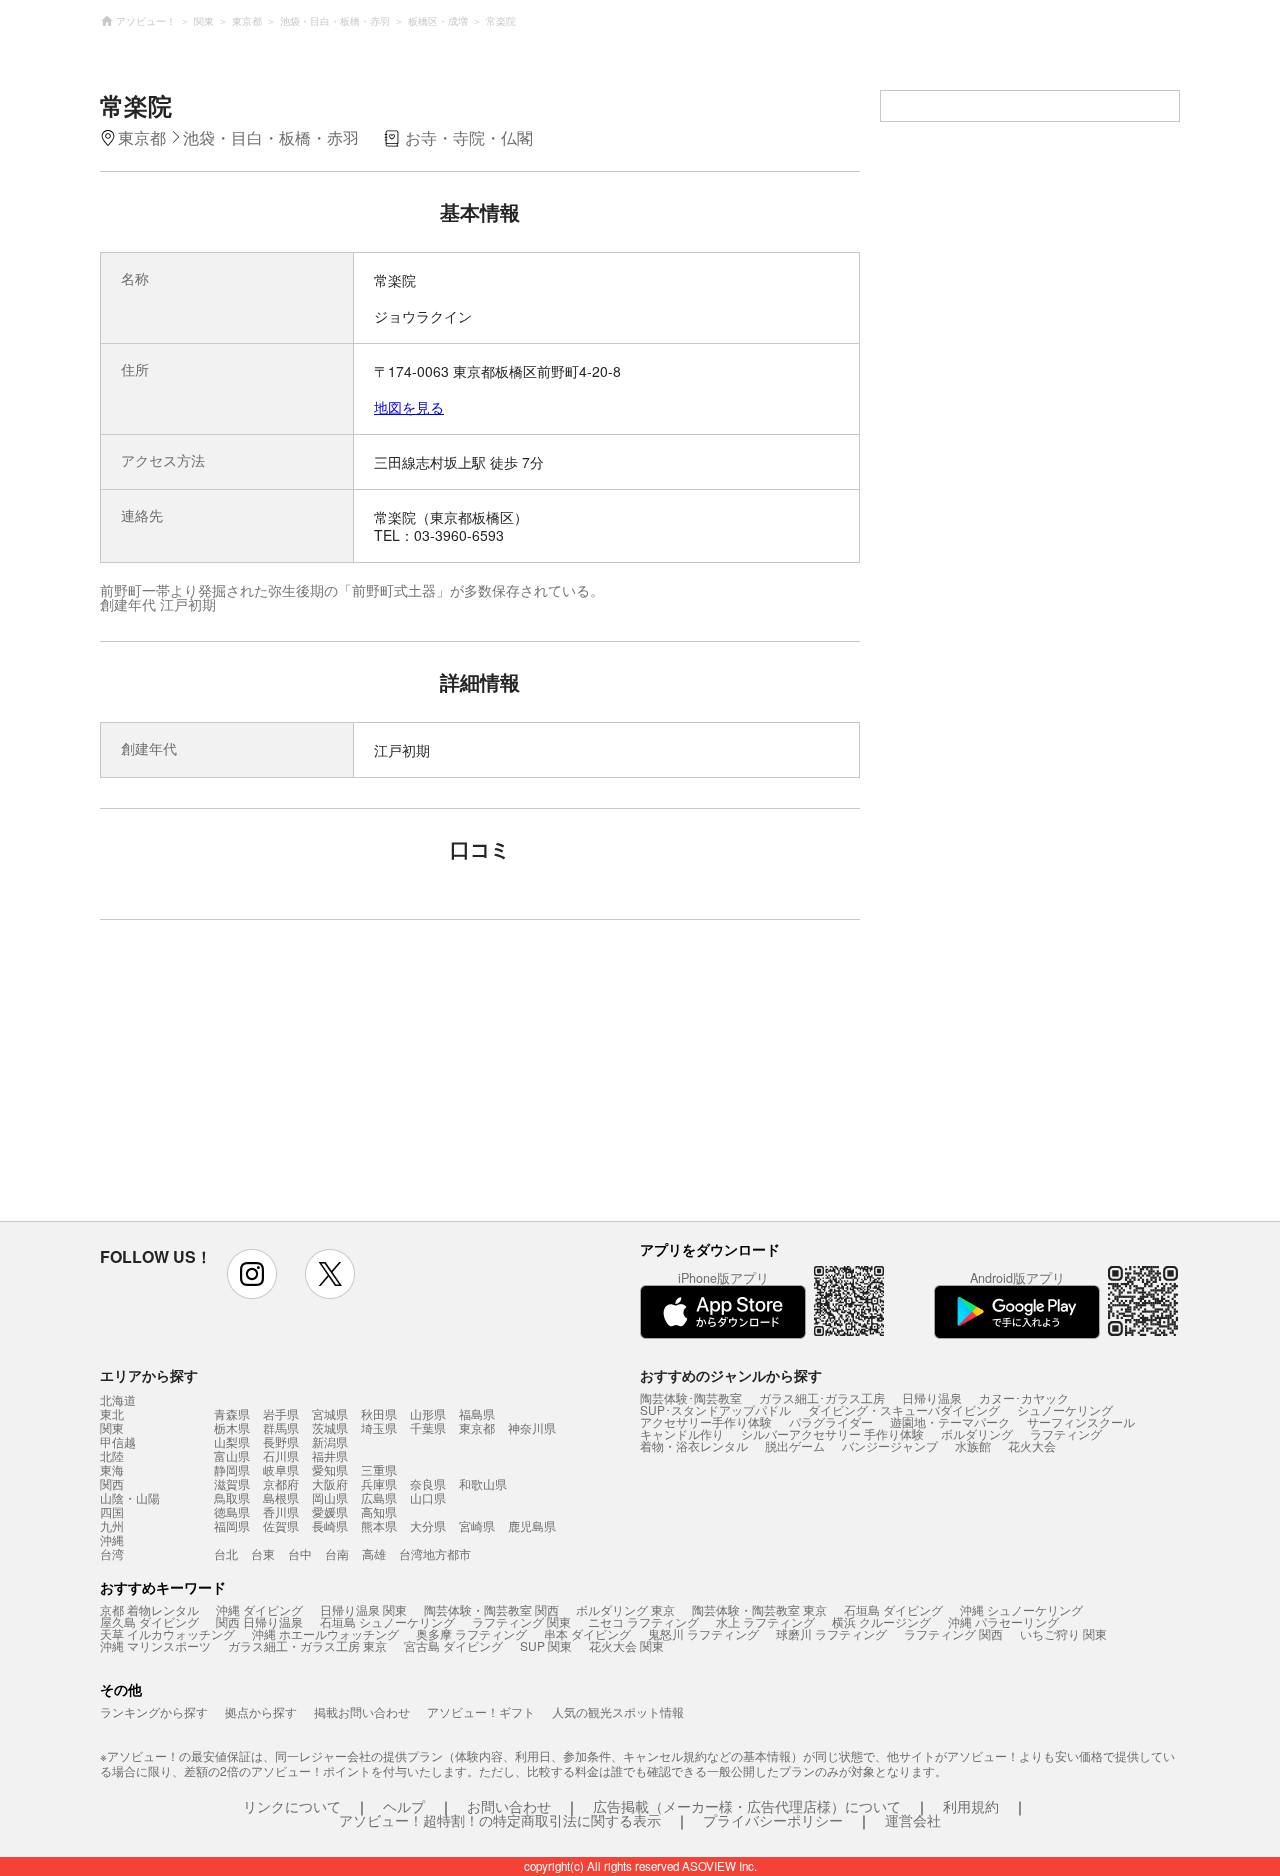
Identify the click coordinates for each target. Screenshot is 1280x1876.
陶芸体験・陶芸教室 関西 (491, 1609)
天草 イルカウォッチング (167, 1633)
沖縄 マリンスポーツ (155, 1645)
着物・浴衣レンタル (694, 1445)
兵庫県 (379, 1483)
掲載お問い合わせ (362, 1711)
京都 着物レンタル (149, 1609)
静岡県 (232, 1469)
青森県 (232, 1413)
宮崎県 (477, 1525)
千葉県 (428, 1427)
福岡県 (232, 1525)
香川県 (281, 1511)
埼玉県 (379, 1427)
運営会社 (913, 1820)
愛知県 (330, 1469)
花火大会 (1032, 1445)
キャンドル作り (682, 1433)
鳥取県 (232, 1497)
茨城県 (330, 1427)
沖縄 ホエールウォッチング (325, 1633)
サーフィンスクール (1081, 1421)
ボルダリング (977, 1433)
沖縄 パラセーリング (1003, 1621)
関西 (112, 1484)
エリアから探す (149, 1375)
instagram (252, 1274)
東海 (112, 1470)
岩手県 (281, 1413)
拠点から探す (261, 1711)
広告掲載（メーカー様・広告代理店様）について (747, 1806)
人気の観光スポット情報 (618, 1711)
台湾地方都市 (435, 1553)
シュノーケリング (1065, 1409)
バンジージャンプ (890, 1445)
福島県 (477, 1413)
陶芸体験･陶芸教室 (691, 1397)
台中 (300, 1553)
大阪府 (330, 1483)
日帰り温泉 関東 (363, 1609)
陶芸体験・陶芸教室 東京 (759, 1609)
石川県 (281, 1455)
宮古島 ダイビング (453, 1645)
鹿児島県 (532, 1525)
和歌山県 (483, 1483)
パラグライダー (831, 1421)
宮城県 (330, 1413)
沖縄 (112, 1540)
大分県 (428, 1525)
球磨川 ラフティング (831, 1633)
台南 (337, 1553)
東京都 (477, 1427)
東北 (112, 1414)
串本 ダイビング (587, 1633)
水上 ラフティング (765, 1621)
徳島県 (232, 1511)
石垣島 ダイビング (893, 1609)
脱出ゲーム (795, 1445)
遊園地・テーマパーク (950, 1421)
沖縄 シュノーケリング (1021, 1609)
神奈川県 (532, 1427)
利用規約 (971, 1806)
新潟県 (330, 1441)
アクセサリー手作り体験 (706, 1421)
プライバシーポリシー (773, 1820)
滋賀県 (232, 1483)
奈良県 (428, 1483)
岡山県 (330, 1497)
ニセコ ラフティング (643, 1621)
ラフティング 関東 (521, 1621)
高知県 (379, 1511)
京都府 (281, 1483)
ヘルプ (404, 1806)
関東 (112, 1428)
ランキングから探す (154, 1711)
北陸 (112, 1456)
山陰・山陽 (130, 1498)
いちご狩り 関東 (1063, 1633)
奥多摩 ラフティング (471, 1633)
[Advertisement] (307, 1080)
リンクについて (292, 1806)
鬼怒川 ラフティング (703, 1633)
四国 (112, 1512)
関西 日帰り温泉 (259, 1621)
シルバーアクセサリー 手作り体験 (832, 1433)
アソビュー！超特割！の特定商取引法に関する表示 (500, 1820)
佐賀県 (281, 1525)
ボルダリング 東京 (625, 1609)
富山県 (232, 1455)
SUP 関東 (546, 1645)
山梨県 (232, 1441)
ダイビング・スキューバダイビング (904, 1409)
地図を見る (409, 407)
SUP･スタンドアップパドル (715, 1409)
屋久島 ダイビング (149, 1621)
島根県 (281, 1497)
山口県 (428, 1497)
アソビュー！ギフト (481, 1711)
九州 (112, 1526)
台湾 (112, 1554)
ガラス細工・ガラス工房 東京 (307, 1645)
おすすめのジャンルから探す (731, 1375)
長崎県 (330, 1525)
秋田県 (379, 1413)
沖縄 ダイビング (259, 1609)
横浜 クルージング (881, 1621)
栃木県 (232, 1427)
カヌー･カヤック (1024, 1397)
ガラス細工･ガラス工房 (822, 1397)
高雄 (374, 1553)
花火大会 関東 (626, 1645)
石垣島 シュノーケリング (387, 1621)
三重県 (379, 1469)
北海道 (118, 1400)
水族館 (973, 1445)
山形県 (428, 1413)
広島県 (379, 1497)
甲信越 (118, 1442)
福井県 (330, 1455)
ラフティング (1066, 1433)
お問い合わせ (509, 1806)
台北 (226, 1553)
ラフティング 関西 (953, 1633)
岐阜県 (281, 1469)
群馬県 (281, 1427)
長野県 (281, 1441)
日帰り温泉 (932, 1397)
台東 (263, 1553)
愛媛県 (330, 1511)
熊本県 (379, 1525)
